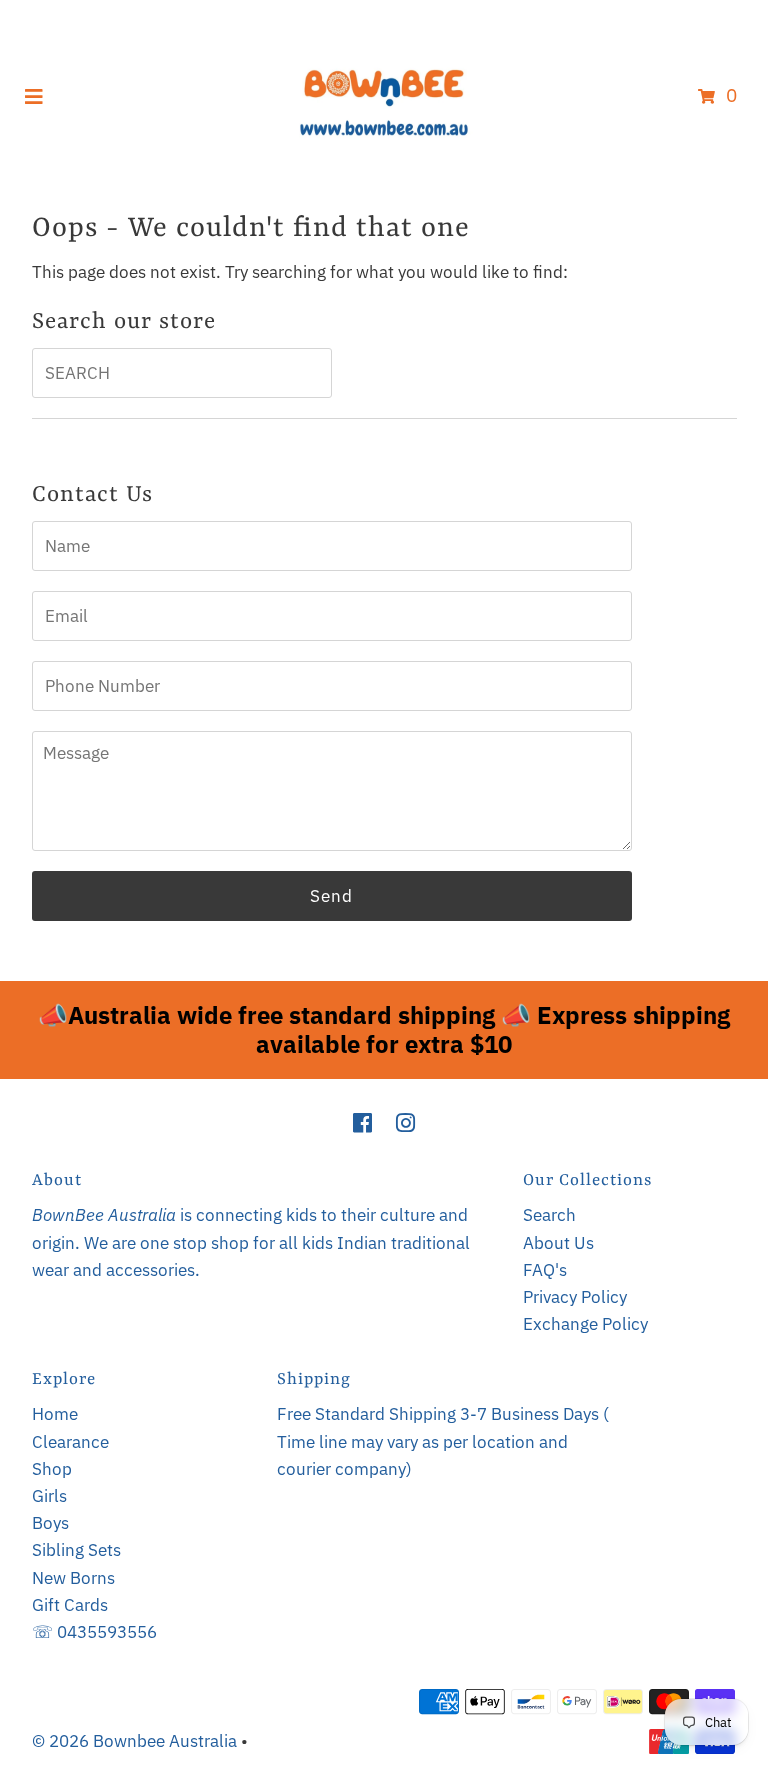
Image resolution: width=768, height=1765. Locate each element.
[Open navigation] (34, 95)
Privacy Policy (575, 1297)
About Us (558, 1243)
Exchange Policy (585, 1324)
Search (549, 1215)
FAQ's (545, 1270)
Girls (49, 1496)
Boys (50, 1523)
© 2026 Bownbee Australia (134, 1741)
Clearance (70, 1442)
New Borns (73, 1578)
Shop (52, 1469)
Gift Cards (70, 1605)
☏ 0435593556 (94, 1632)
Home (55, 1414)
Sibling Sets (76, 1550)
